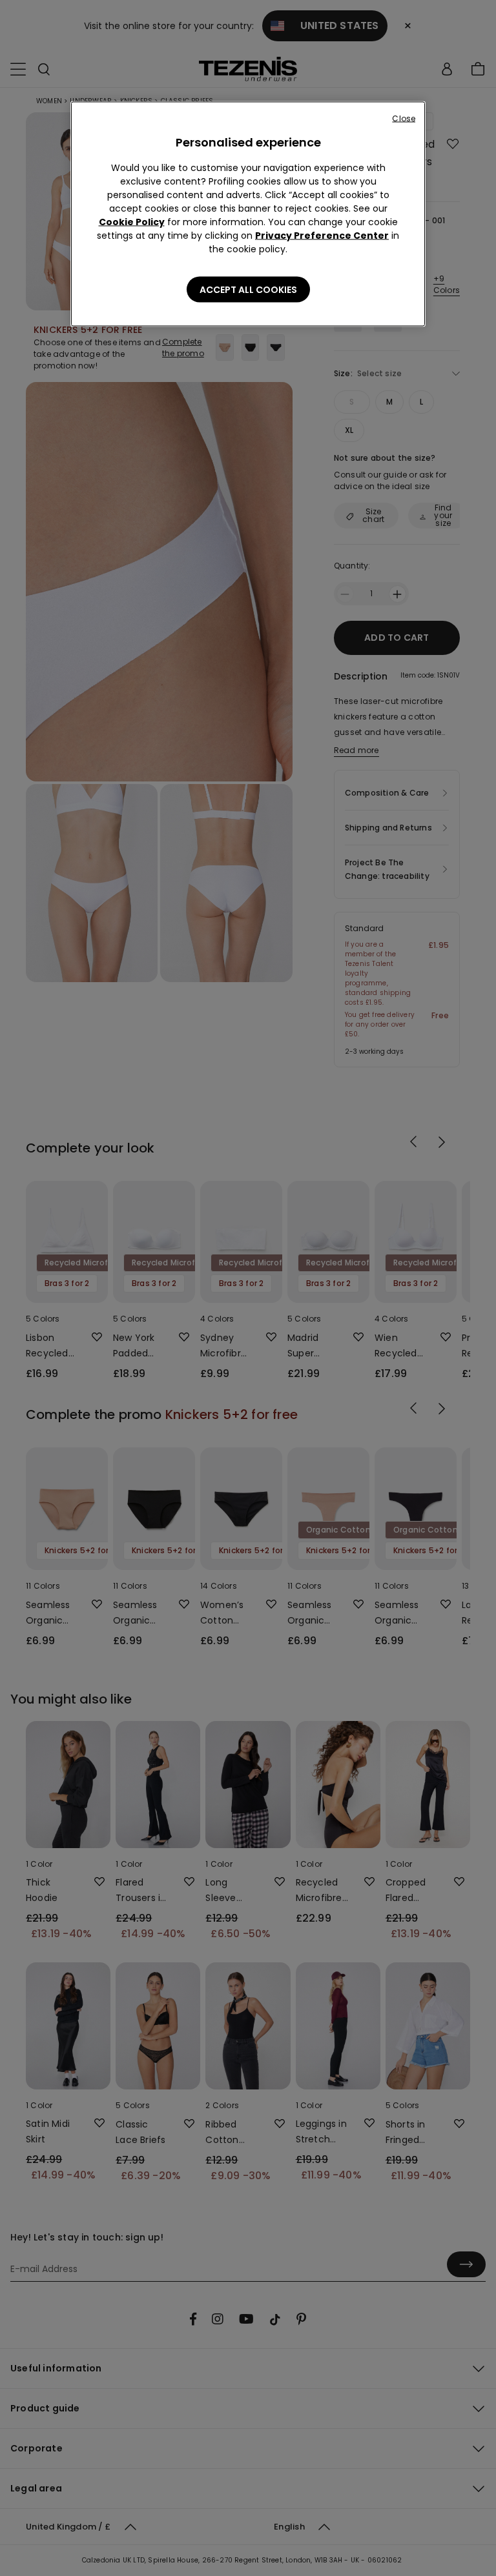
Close (404, 118)
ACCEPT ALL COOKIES (248, 290)
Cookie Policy (132, 222)
